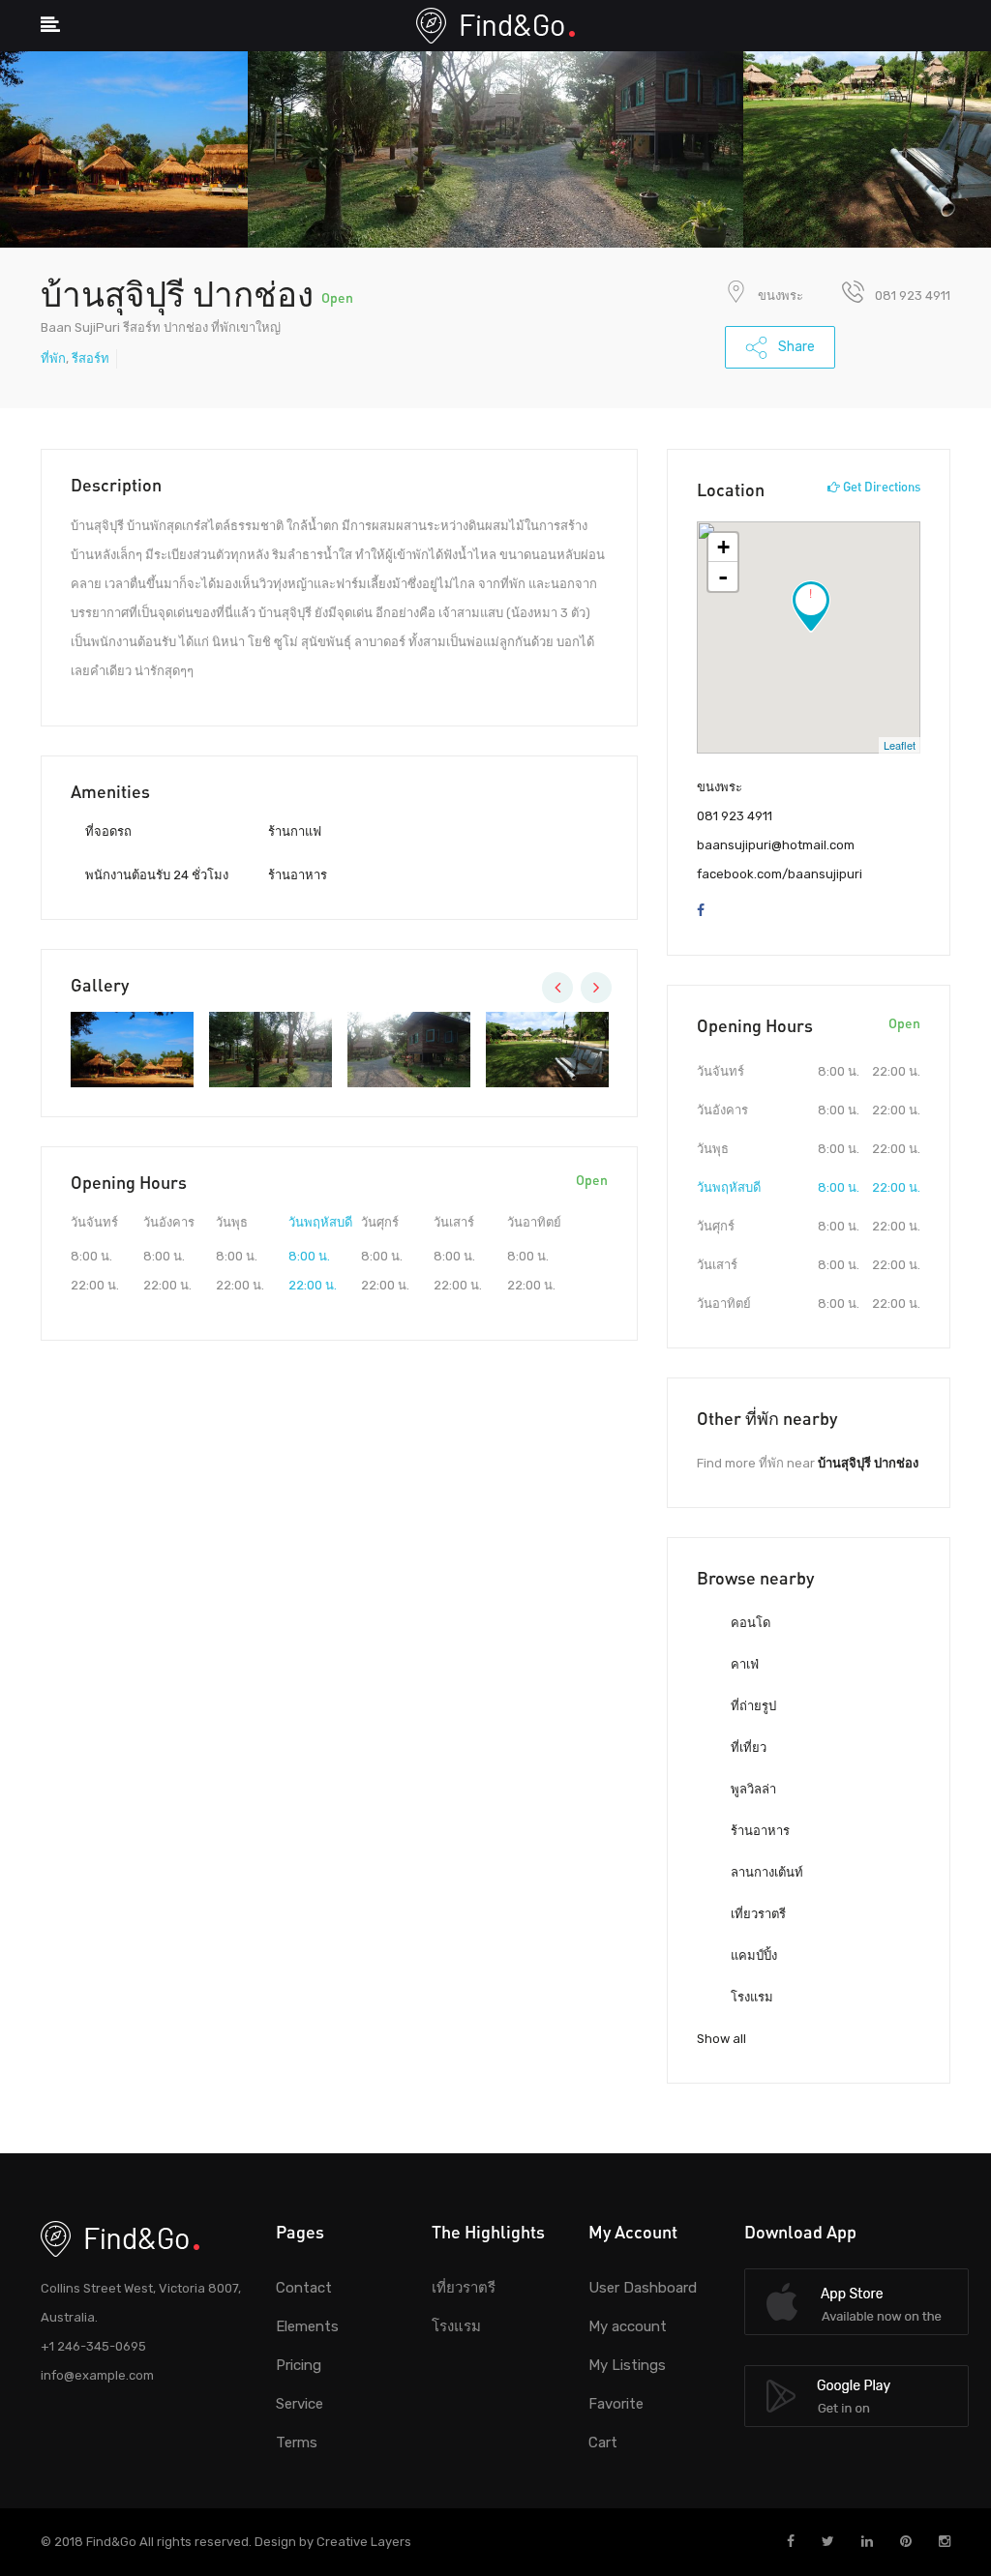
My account (628, 2326)
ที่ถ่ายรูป (752, 1706)
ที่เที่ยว (747, 1747)
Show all (721, 2039)
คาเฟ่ (743, 1664)
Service (300, 2404)
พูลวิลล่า (752, 1789)
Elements (307, 2326)
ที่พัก (53, 358)
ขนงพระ (781, 296)
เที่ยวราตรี (757, 1914)
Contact (304, 2288)
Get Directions (880, 487)
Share (795, 347)
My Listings (627, 2365)
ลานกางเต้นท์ (766, 1872)
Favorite (616, 2404)
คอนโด (749, 1623)
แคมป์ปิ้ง (752, 1955)
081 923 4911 (735, 816)
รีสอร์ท (90, 358)
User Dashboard (643, 2288)
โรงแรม (751, 1997)
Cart (603, 2443)
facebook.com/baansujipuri (780, 874)
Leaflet (900, 745)
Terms (297, 2443)
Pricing (299, 2365)
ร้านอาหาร (759, 1831)
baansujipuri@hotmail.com (776, 845)
